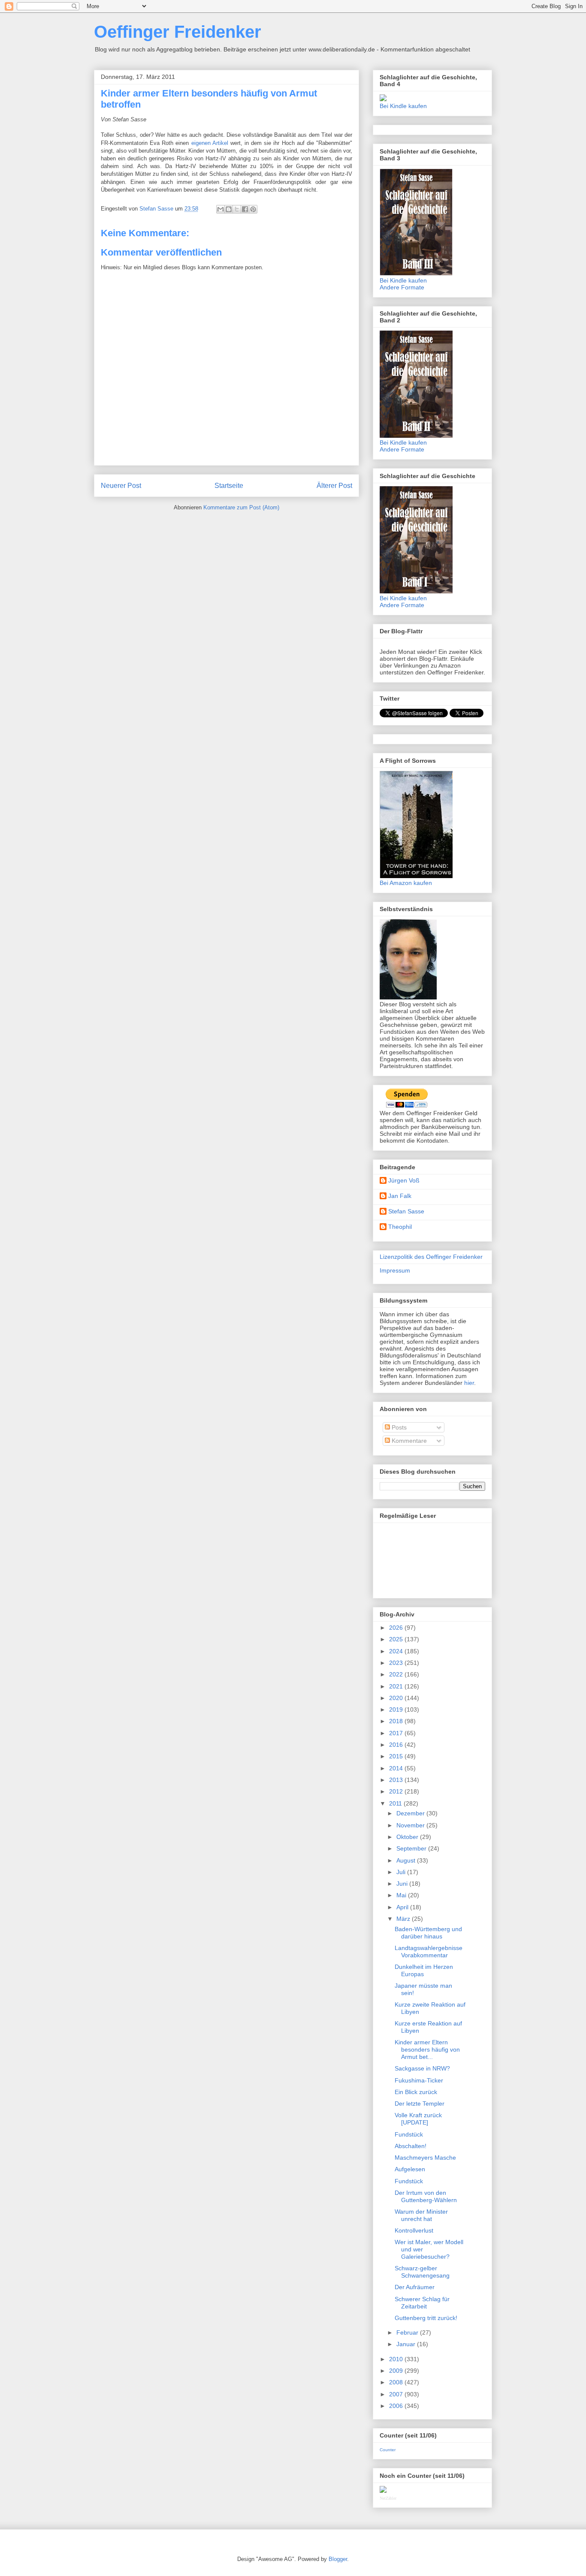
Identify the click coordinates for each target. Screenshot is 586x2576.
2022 (397, 1674)
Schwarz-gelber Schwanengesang (422, 2272)
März (404, 1919)
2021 (397, 1686)
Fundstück (409, 2134)
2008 (397, 2382)
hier (469, 1383)
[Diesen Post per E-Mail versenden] (221, 209)
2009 (397, 2371)
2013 (397, 1780)
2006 (397, 2406)
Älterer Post (334, 486)
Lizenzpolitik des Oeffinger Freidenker (431, 1257)
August (407, 1860)
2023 (397, 1663)
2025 (397, 1639)
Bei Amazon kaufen (406, 883)
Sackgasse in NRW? (422, 2068)
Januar (407, 2344)
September (412, 1848)
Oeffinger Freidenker (178, 32)
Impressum (395, 1270)
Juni (403, 1884)
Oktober (408, 1837)
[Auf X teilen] (237, 209)
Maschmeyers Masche (425, 2158)
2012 (397, 1791)
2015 (397, 1756)
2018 (397, 1721)
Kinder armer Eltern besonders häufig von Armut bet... (427, 2049)
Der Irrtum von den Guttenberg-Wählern (426, 2196)
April (403, 1907)
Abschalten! (411, 2146)
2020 (397, 1698)
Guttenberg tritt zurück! (426, 2318)
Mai (402, 1895)
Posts (398, 1427)
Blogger (338, 2559)
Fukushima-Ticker (419, 2080)
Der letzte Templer (420, 2104)
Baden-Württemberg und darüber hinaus (428, 1933)
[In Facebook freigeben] (245, 209)
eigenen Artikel (210, 143)
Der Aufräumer (415, 2287)
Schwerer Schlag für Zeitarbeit (422, 2303)
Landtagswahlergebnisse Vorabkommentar (429, 1952)
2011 (396, 1803)
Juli (402, 1872)
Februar (408, 2332)
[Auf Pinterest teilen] (253, 209)
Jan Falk (400, 1196)
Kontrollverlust (414, 2230)
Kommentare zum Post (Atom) (241, 507)
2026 (397, 1628)
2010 (397, 2359)
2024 (397, 1651)
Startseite (229, 486)
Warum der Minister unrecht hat (421, 2215)
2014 (397, 1768)
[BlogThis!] (229, 209)
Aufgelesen (410, 2169)
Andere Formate (402, 287)
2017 (397, 1733)
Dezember (411, 1813)
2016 (397, 1745)
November (411, 1825)
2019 (397, 1709)
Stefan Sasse (406, 1211)
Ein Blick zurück (416, 2092)
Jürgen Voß (404, 1180)
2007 (397, 2394)
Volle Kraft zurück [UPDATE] (418, 2119)
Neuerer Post (121, 486)
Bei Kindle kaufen (403, 106)
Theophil (400, 1227)
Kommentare (408, 1441)
